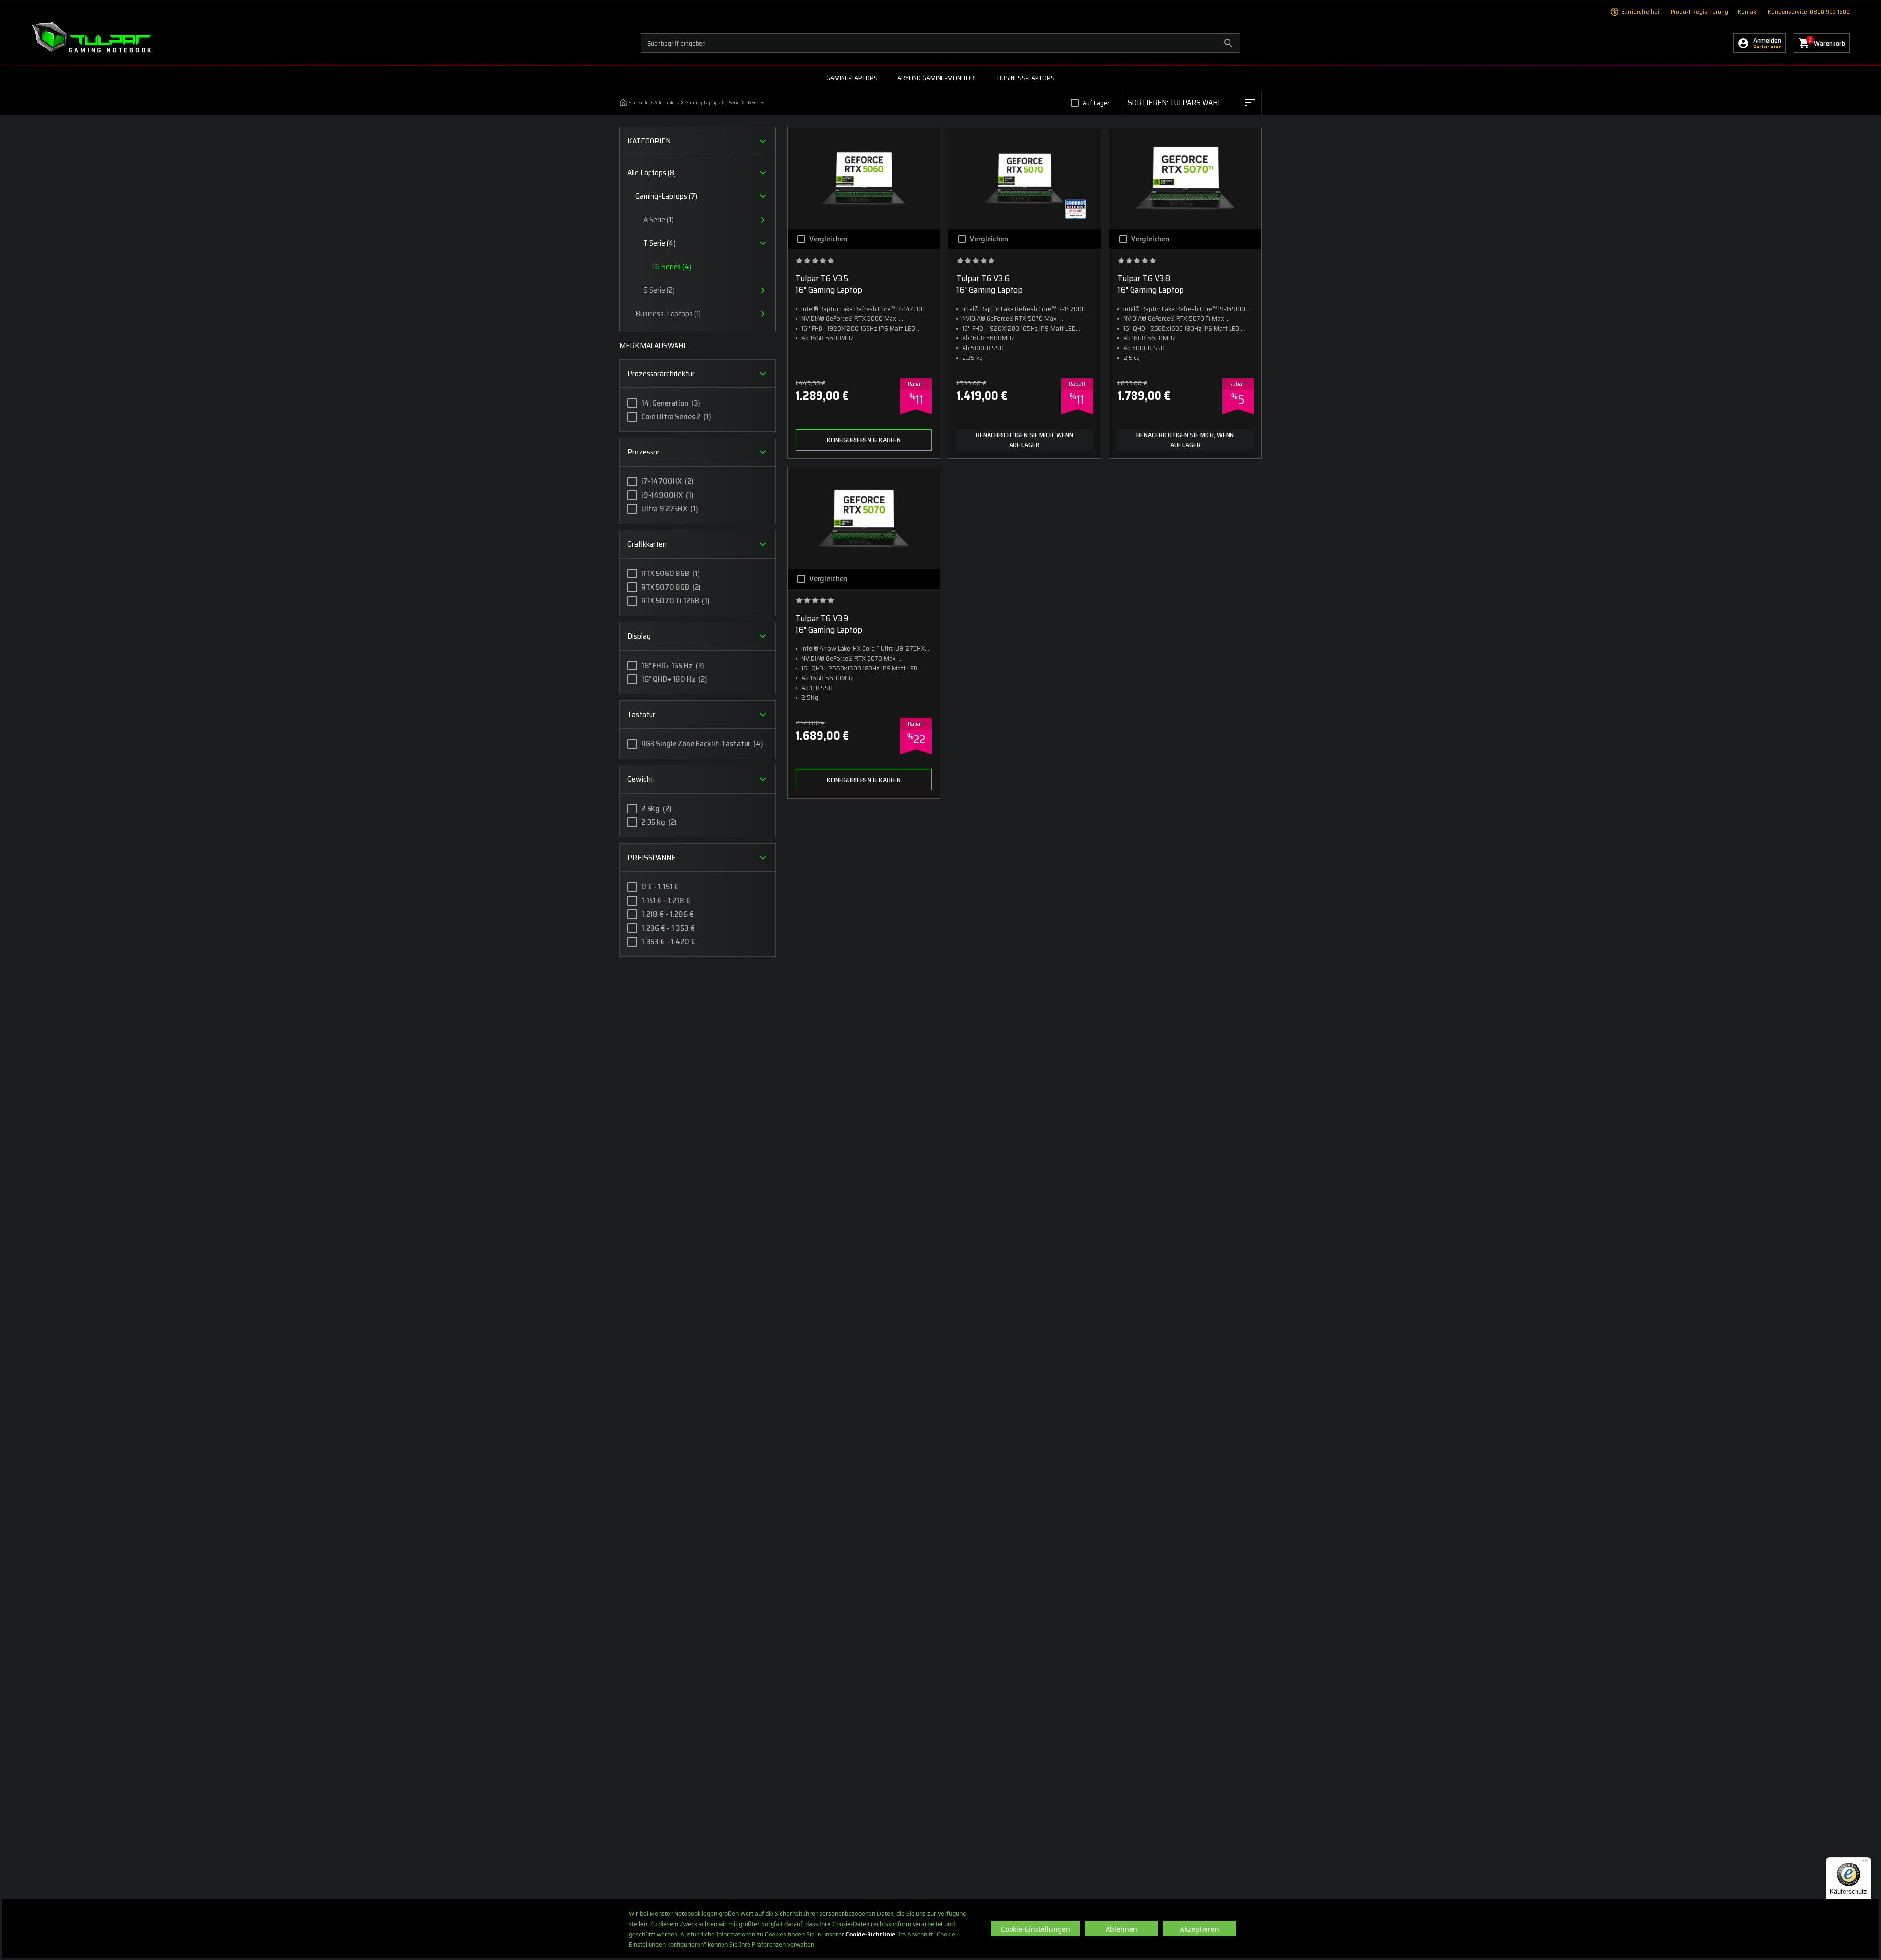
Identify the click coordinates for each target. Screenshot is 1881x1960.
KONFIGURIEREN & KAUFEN (864, 440)
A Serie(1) (658, 220)
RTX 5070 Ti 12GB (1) (675, 601)
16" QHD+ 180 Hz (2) (674, 679)
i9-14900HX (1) (667, 495)
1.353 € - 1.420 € (668, 942)
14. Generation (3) (671, 403)
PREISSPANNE (651, 857)
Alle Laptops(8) (652, 173)
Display (639, 636)
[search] (940, 43)
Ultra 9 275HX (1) (670, 509)
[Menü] (1865, 1863)
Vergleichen (828, 239)
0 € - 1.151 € (660, 887)
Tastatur (641, 714)
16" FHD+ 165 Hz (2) (673, 666)
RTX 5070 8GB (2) (671, 587)
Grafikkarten (647, 544)
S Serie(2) (659, 290)
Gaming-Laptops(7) (666, 196)
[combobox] (1191, 103)
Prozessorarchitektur (661, 373)
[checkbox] (1075, 103)
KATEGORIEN (649, 141)
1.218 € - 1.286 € (667, 914)
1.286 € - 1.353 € (668, 928)
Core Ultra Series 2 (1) (676, 417)
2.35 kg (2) (659, 822)
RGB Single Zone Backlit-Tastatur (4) (702, 744)
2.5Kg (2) (656, 809)
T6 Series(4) (671, 267)
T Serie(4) (659, 243)
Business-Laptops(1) (668, 314)
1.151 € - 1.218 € (666, 901)
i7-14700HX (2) (667, 481)
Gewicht (640, 779)
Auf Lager (1096, 103)
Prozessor (644, 452)
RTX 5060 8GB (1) (671, 574)
